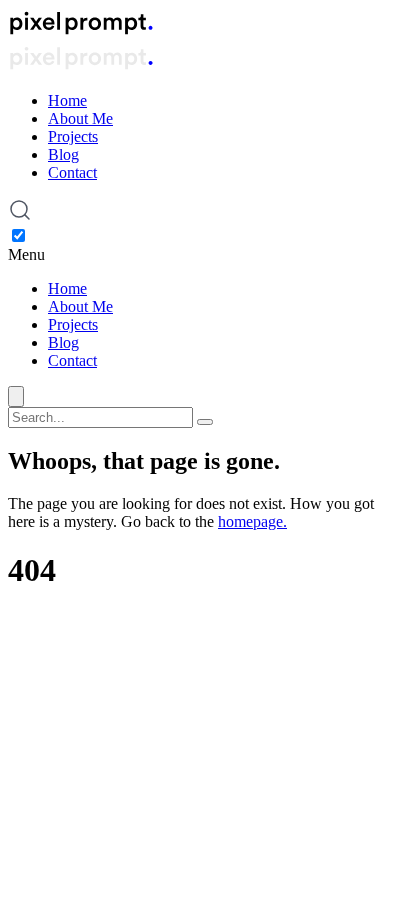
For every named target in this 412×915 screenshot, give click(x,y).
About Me (80, 118)
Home (67, 100)
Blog (63, 154)
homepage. (252, 521)
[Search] (205, 422)
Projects (73, 136)
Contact (72, 172)
